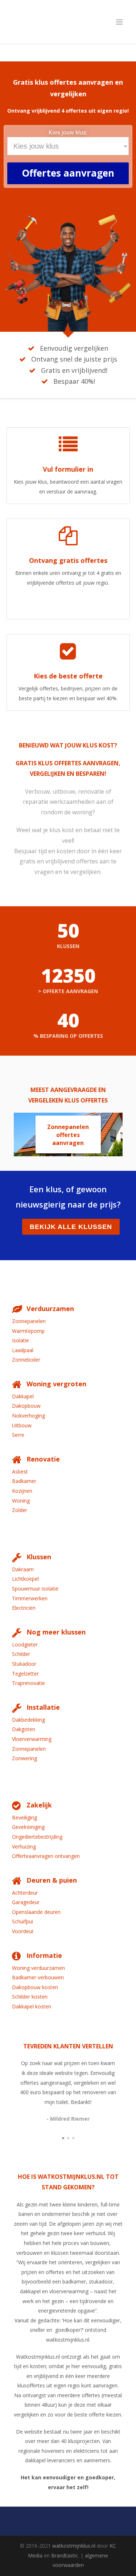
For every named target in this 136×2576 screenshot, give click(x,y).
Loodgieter (25, 1644)
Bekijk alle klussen (71, 1227)
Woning (21, 1501)
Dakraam (23, 1569)
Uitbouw (22, 1425)
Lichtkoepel (25, 1579)
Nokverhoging (28, 1416)
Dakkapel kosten (32, 2006)
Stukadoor (24, 1664)
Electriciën (24, 1608)
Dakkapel (23, 1396)
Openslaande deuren (36, 1912)
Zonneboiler (26, 1360)
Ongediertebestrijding (37, 1837)
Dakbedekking (28, 1720)
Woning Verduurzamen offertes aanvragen (68, 1136)
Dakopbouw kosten (35, 1987)
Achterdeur (25, 1893)
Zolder (20, 1510)
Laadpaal (23, 1350)
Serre (18, 1435)
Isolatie (20, 1340)
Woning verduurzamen (38, 1968)
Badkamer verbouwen (38, 1977)
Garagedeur (26, 1902)
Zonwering (24, 1758)
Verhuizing (24, 1847)
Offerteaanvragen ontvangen (46, 1856)
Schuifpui (22, 1921)
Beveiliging (24, 1817)
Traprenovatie (28, 1683)
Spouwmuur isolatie (35, 1589)
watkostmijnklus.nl (74, 2546)
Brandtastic (65, 2555)
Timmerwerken (30, 1598)
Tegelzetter (25, 1674)
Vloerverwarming (32, 1739)
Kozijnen (22, 1491)
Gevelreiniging (28, 1827)
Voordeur (23, 1931)
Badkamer (24, 1481)
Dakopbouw (26, 1406)
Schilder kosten (30, 1997)
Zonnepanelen (29, 1321)
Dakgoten (24, 1729)
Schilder (21, 1654)
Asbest (20, 1472)
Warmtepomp (28, 1331)
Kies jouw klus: (68, 132)
